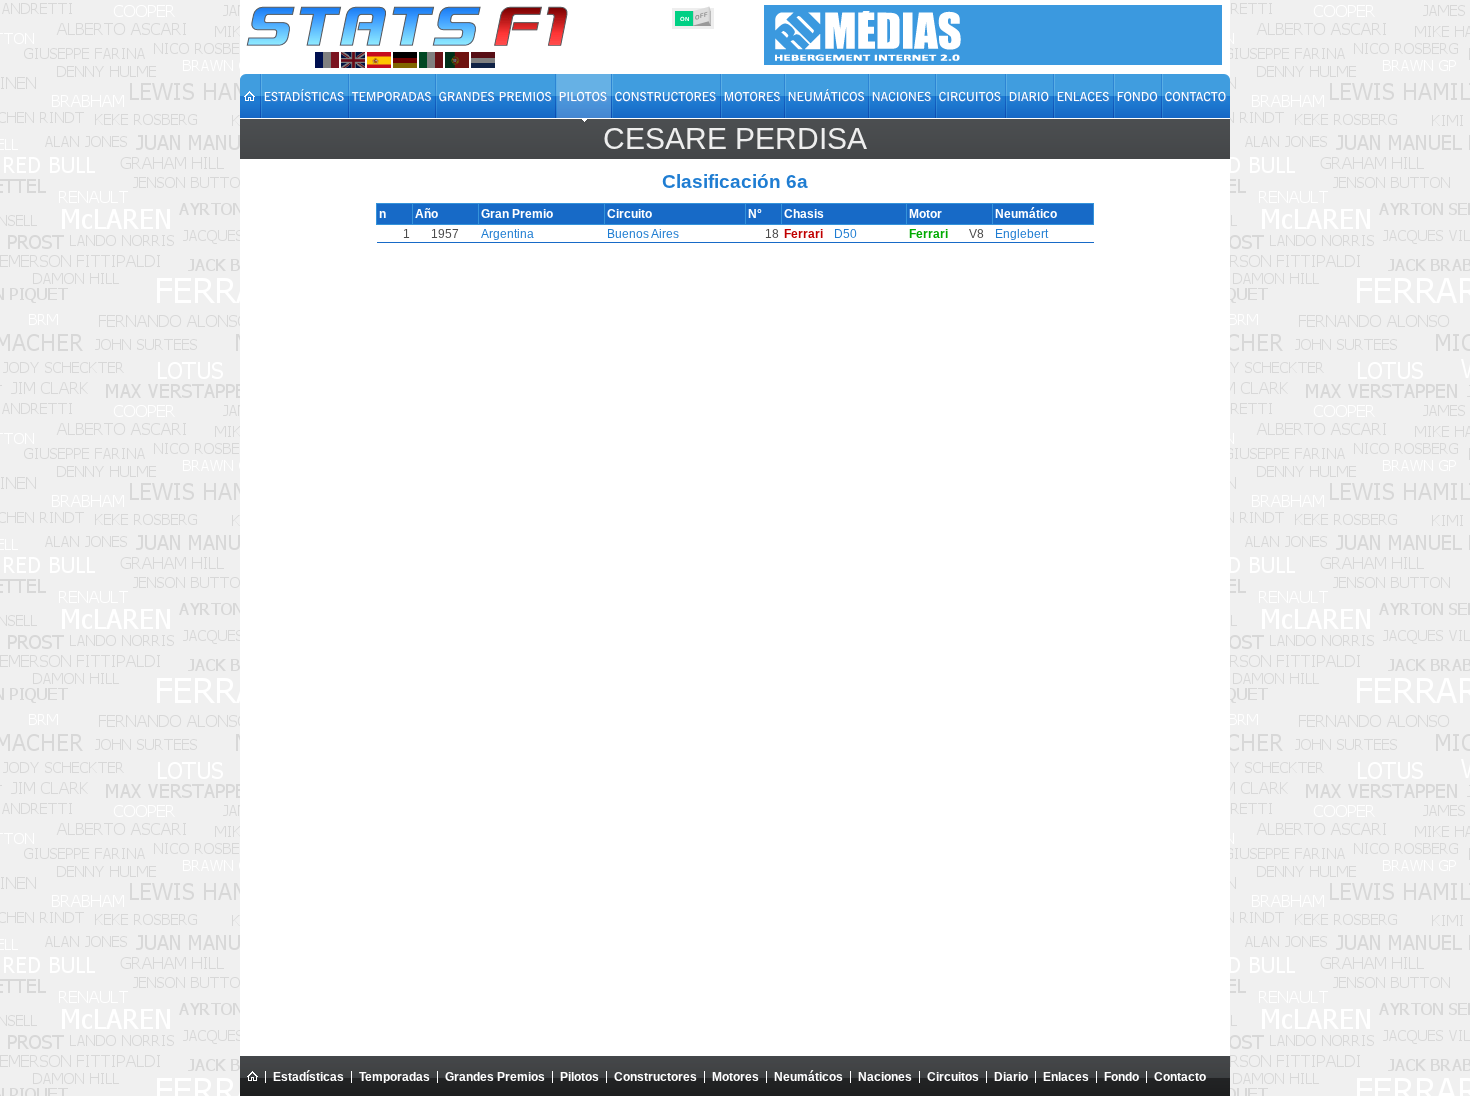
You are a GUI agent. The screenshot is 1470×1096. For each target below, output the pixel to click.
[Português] (457, 60)
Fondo (1121, 1077)
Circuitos (953, 1077)
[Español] (379, 60)
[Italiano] (431, 60)
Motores (735, 1077)
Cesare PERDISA (735, 138)
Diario (1011, 1077)
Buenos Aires (643, 234)
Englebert (1021, 234)
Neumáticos (808, 1077)
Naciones (885, 1077)
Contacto (1180, 1077)
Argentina (507, 234)
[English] (353, 60)
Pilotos (579, 1077)
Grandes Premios (495, 1077)
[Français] (327, 60)
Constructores (655, 1077)
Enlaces (1066, 1077)
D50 (845, 234)
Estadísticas (308, 1077)
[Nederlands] (483, 60)
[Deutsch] (405, 60)
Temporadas (394, 1077)
